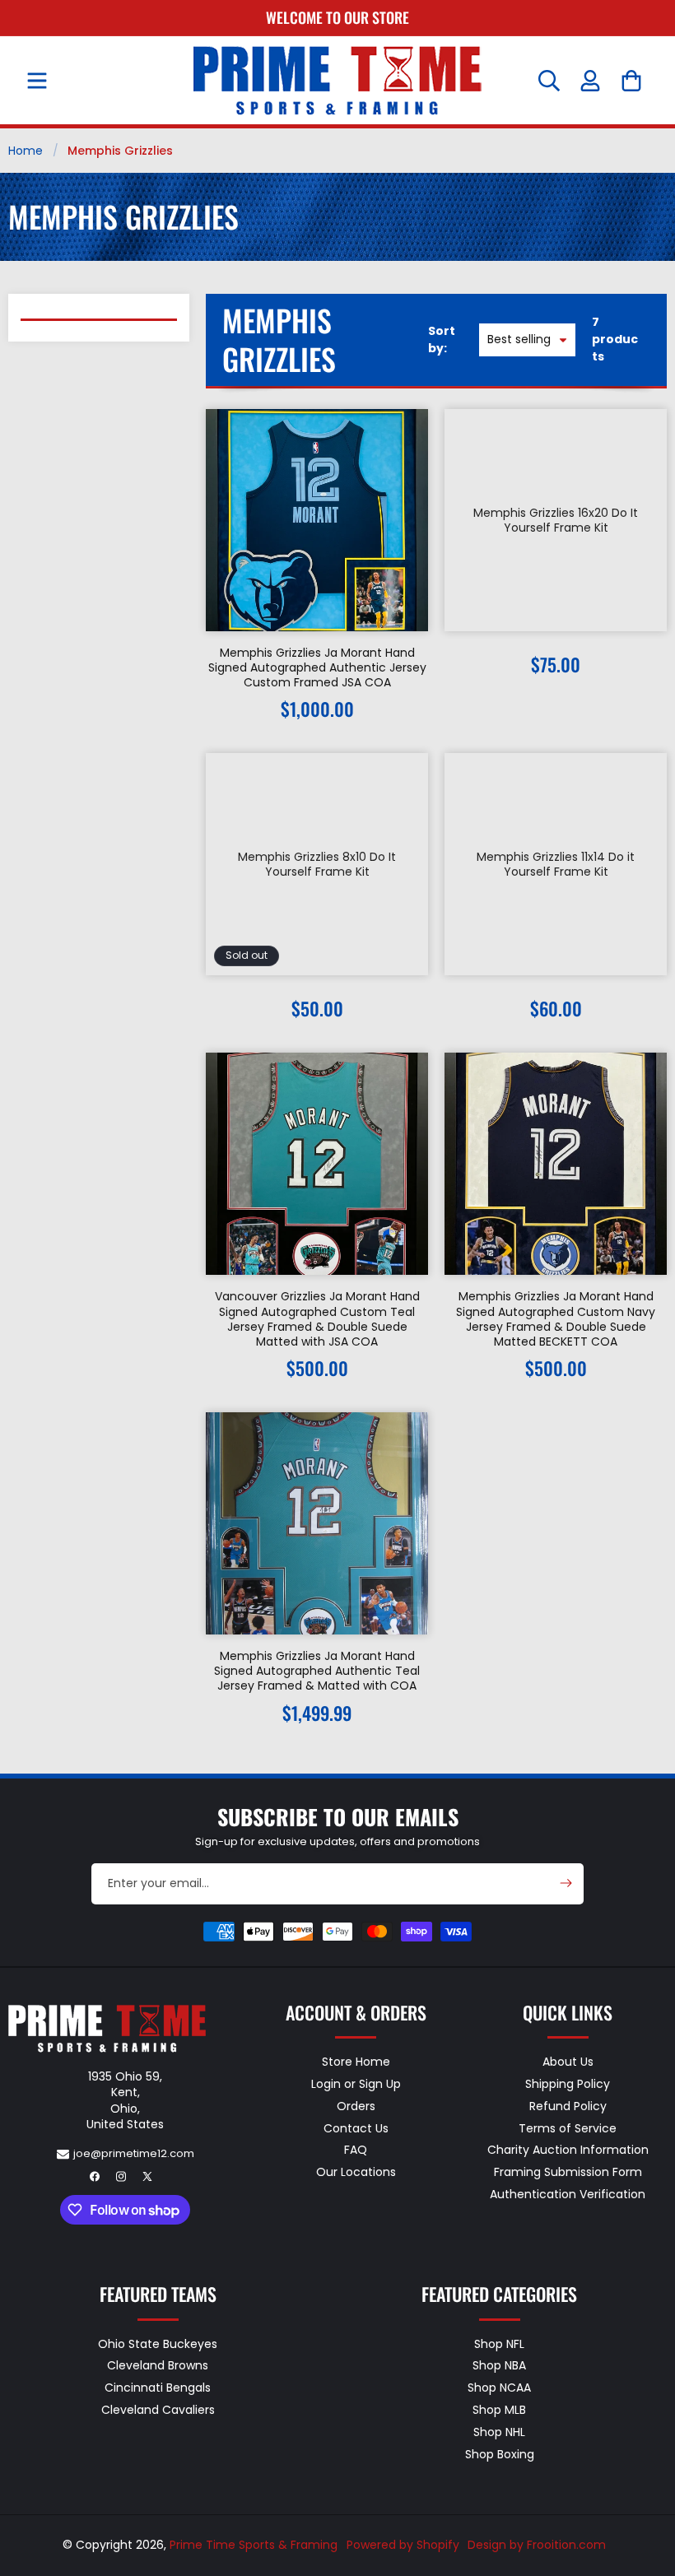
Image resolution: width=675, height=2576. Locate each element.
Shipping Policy (568, 2084)
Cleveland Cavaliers (158, 2410)
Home (26, 151)
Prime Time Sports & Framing (254, 2545)
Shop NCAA (499, 2388)
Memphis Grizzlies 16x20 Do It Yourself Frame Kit (556, 520)
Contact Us (356, 2128)
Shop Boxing (500, 2454)
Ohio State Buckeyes (158, 2345)
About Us (568, 2062)
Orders (356, 2106)
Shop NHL (499, 2432)
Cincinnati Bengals (158, 2388)
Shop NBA (499, 2365)
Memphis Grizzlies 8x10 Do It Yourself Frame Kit (317, 864)
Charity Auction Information (568, 2150)
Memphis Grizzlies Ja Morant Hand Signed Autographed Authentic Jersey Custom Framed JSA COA (317, 668)
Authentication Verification (568, 2194)
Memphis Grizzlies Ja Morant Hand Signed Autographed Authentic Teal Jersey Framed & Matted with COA (317, 1671)
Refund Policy (568, 2106)
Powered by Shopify (403, 2545)
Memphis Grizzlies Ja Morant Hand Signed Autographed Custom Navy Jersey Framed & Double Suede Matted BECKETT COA (556, 1319)
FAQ (356, 2150)
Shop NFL (499, 2345)
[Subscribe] (566, 1883)
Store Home (356, 2062)
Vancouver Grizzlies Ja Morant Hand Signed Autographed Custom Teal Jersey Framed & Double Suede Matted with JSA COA (317, 1319)
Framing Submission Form (568, 2172)
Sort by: (442, 339)
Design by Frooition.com (537, 2545)
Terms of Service (568, 2128)
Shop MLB (499, 2410)
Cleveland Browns (158, 2365)
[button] (37, 81)
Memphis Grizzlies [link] (120, 151)
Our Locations (356, 2172)
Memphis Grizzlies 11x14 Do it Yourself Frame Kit (556, 864)
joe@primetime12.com (134, 2153)
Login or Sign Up (356, 2084)
